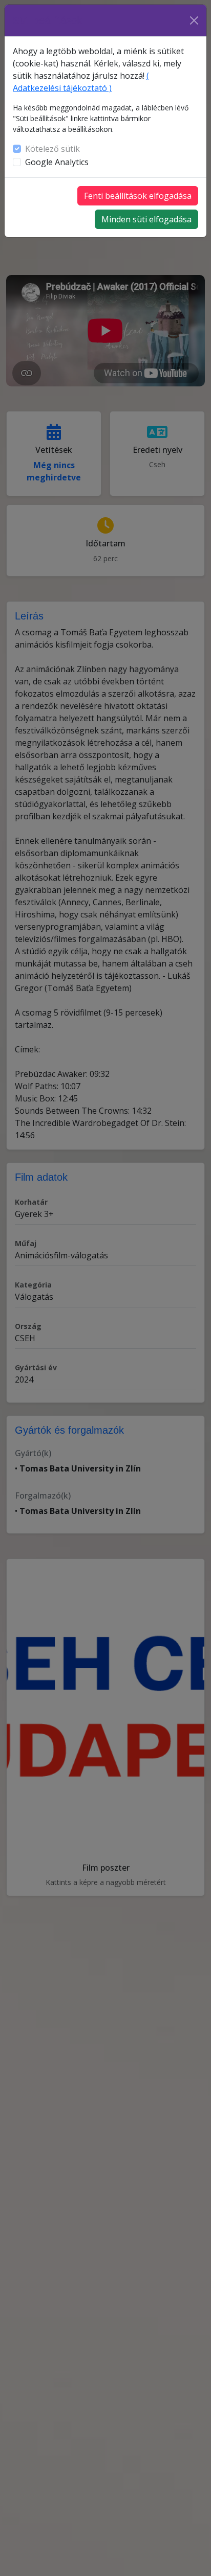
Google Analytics (57, 162)
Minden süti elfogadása (146, 219)
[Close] (194, 20)
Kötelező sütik (52, 149)
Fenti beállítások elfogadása (138, 196)
